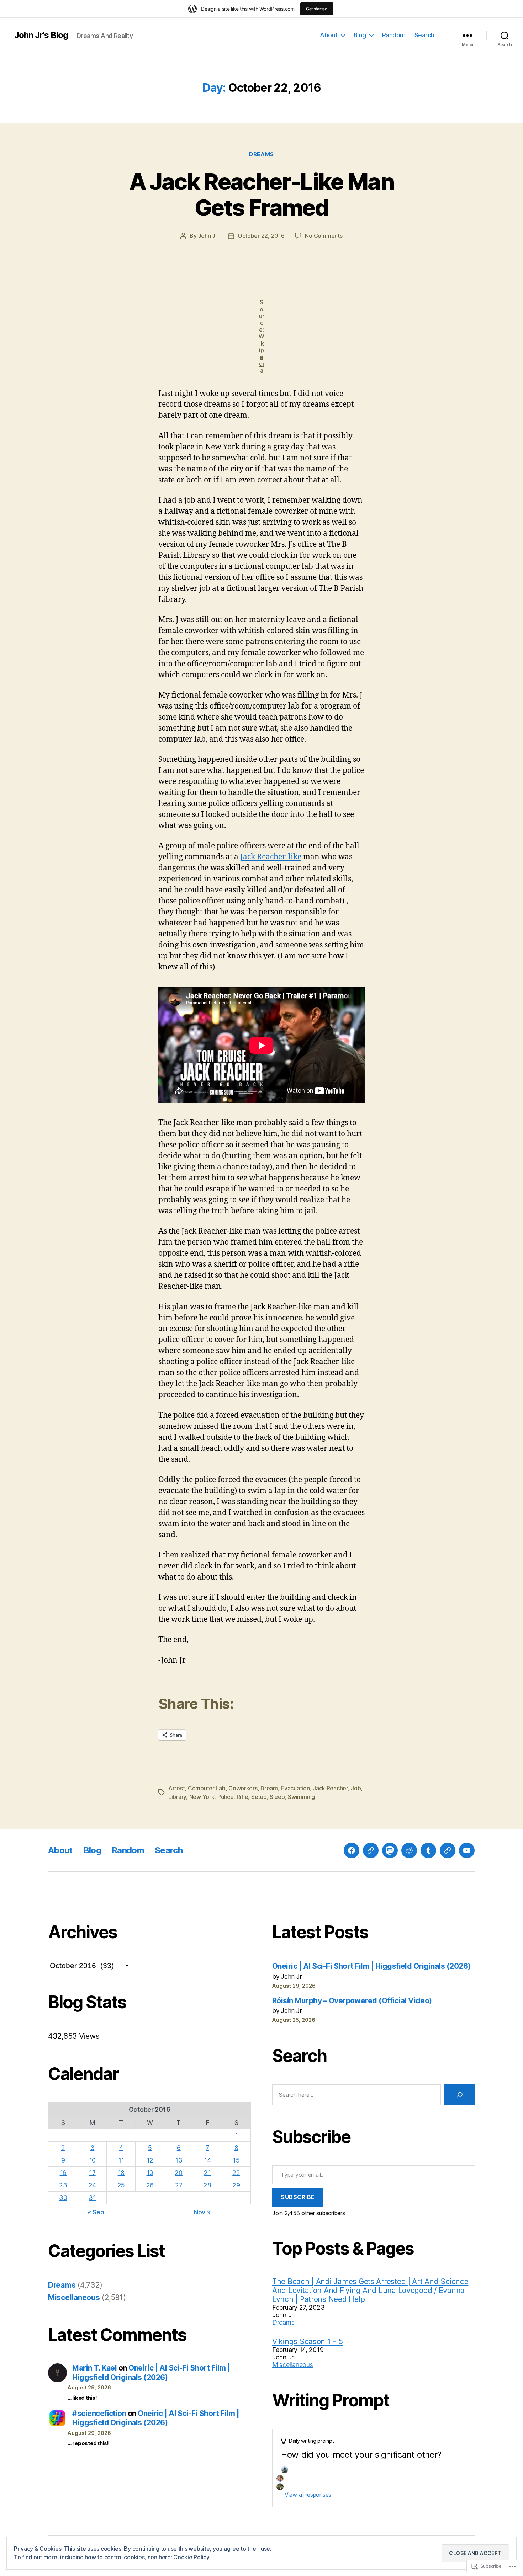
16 (63, 2173)
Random (394, 35)
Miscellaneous (74, 2297)
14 (207, 2160)
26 (150, 2185)
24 (92, 2185)
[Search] (460, 2095)
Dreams (261, 154)
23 (63, 2185)
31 (92, 2198)
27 (179, 2185)
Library (177, 1797)
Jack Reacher (330, 1788)
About (329, 35)
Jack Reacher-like (271, 857)
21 (207, 2173)
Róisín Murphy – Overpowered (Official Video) (352, 2001)
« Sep (96, 2212)
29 (236, 2185)
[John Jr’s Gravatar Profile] (371, 1850)
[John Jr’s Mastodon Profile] (390, 1850)
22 (236, 2173)
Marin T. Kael (94, 2368)
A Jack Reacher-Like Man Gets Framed (261, 194)
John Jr (208, 236)
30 (63, 2198)
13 (179, 2160)
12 (150, 2160)
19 (150, 2173)
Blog (360, 35)
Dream (269, 1788)
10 (92, 2160)
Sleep (277, 1797)
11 (121, 2160)
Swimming (301, 1797)
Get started (317, 9)
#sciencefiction (99, 2413)
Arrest (176, 1788)
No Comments (324, 236)
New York (202, 1797)
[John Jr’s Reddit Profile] (409, 1850)
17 (92, 2173)
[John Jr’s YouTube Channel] (467, 1850)
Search (424, 35)
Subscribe (298, 2197)
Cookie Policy (191, 2557)
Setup (259, 1797)
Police (225, 1797)
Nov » (202, 2212)
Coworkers (243, 1788)
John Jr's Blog (41, 35)
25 (121, 2185)
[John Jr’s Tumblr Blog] (428, 1850)
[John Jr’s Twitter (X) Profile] (448, 1850)
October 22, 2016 (261, 236)
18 (121, 2173)
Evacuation (295, 1788)
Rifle (242, 1797)
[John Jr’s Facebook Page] (352, 1850)
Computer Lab (207, 1788)
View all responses (308, 2495)
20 (178, 2173)
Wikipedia (261, 353)
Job (356, 1788)
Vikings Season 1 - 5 (308, 2342)
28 (207, 2185)
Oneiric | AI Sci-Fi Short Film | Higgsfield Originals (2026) (151, 2372)
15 (236, 2160)
